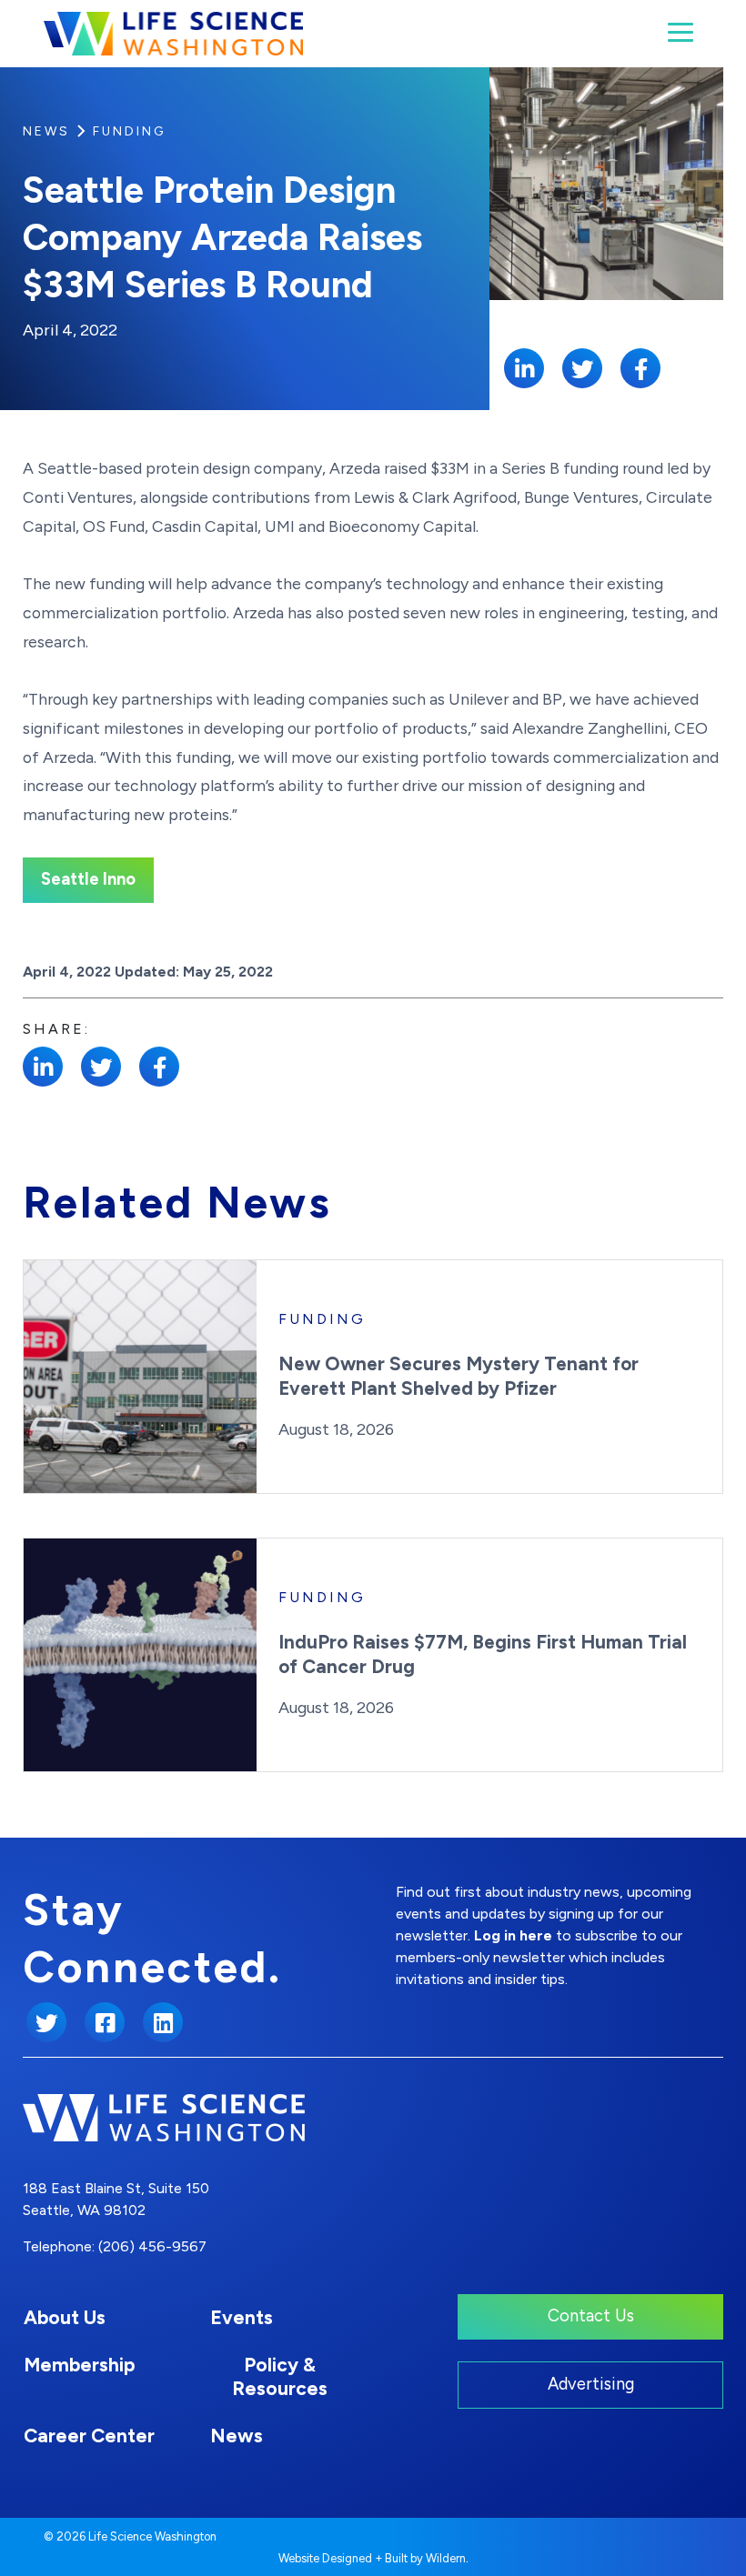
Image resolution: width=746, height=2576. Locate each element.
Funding (129, 131)
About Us (65, 2317)
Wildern (446, 2558)
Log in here (513, 1935)
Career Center (89, 2436)
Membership (79, 2365)
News (46, 131)
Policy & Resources (280, 2376)
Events (242, 2317)
